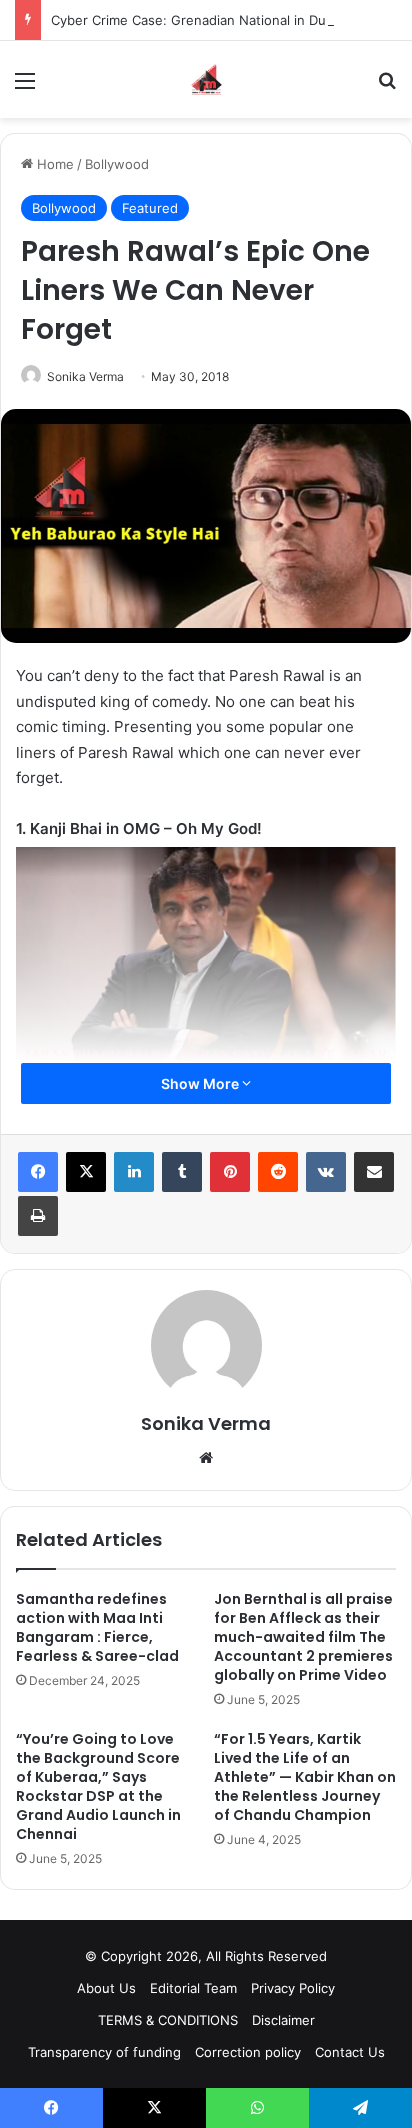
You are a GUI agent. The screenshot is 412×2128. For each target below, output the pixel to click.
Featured (150, 208)
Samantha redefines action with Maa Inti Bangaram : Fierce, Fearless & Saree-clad (97, 1627)
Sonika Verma (85, 376)
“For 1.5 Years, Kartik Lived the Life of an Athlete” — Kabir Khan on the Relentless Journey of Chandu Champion (305, 1777)
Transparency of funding (104, 2052)
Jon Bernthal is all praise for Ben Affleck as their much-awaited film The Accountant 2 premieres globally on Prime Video (303, 1637)
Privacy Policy (293, 1988)
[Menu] (25, 87)
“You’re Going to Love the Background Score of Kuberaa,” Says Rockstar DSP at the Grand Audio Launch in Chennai (98, 1786)
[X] (86, 1172)
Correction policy (248, 2052)
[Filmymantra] (206, 79)
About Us (106, 1988)
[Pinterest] (230, 1172)
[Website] (206, 1458)
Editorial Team (193, 1988)
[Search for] (387, 87)
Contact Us (350, 2052)
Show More (201, 1083)
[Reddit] (278, 1172)
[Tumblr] (182, 1172)
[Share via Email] (374, 1172)
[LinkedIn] (134, 1172)
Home (53, 164)
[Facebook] (38, 1172)
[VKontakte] (326, 1172)
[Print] (38, 1216)
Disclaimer (283, 2020)
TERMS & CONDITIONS (168, 2020)
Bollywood (117, 164)
